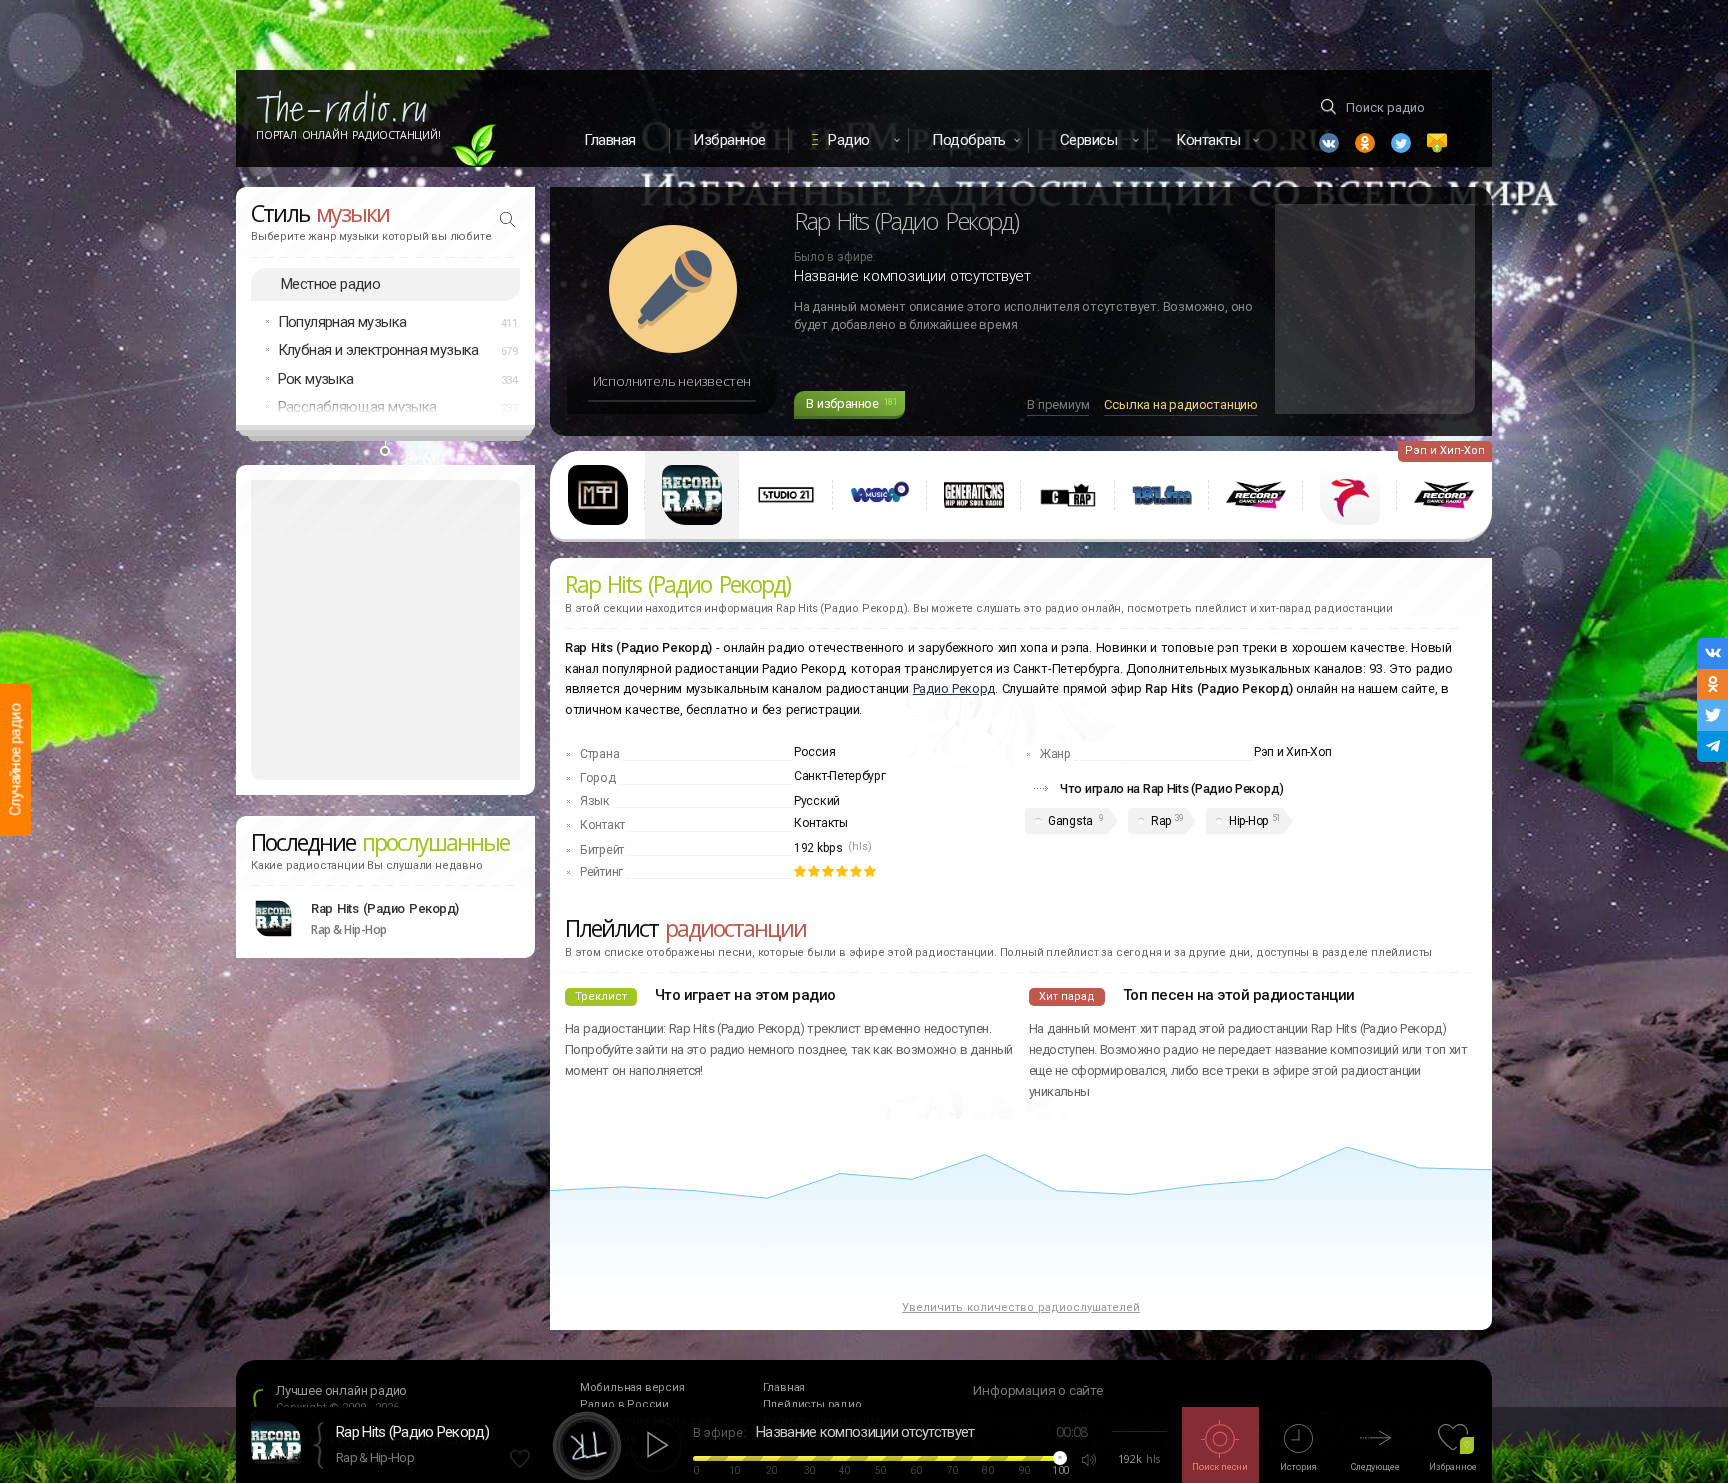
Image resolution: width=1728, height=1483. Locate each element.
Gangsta (1070, 821)
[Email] (1437, 143)
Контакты (821, 823)
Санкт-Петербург (840, 776)
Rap (1161, 821)
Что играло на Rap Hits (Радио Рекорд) (1172, 788)
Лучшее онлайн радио (341, 1390)
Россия (814, 752)
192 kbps (818, 848)
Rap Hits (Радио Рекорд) (385, 908)
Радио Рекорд (954, 688)
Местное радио (330, 284)
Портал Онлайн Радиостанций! (348, 135)
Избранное (729, 140)
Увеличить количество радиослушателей (1021, 1307)
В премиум (1058, 404)
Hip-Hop (1248, 821)
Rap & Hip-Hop (375, 1457)
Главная (610, 140)
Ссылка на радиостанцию (1181, 404)
